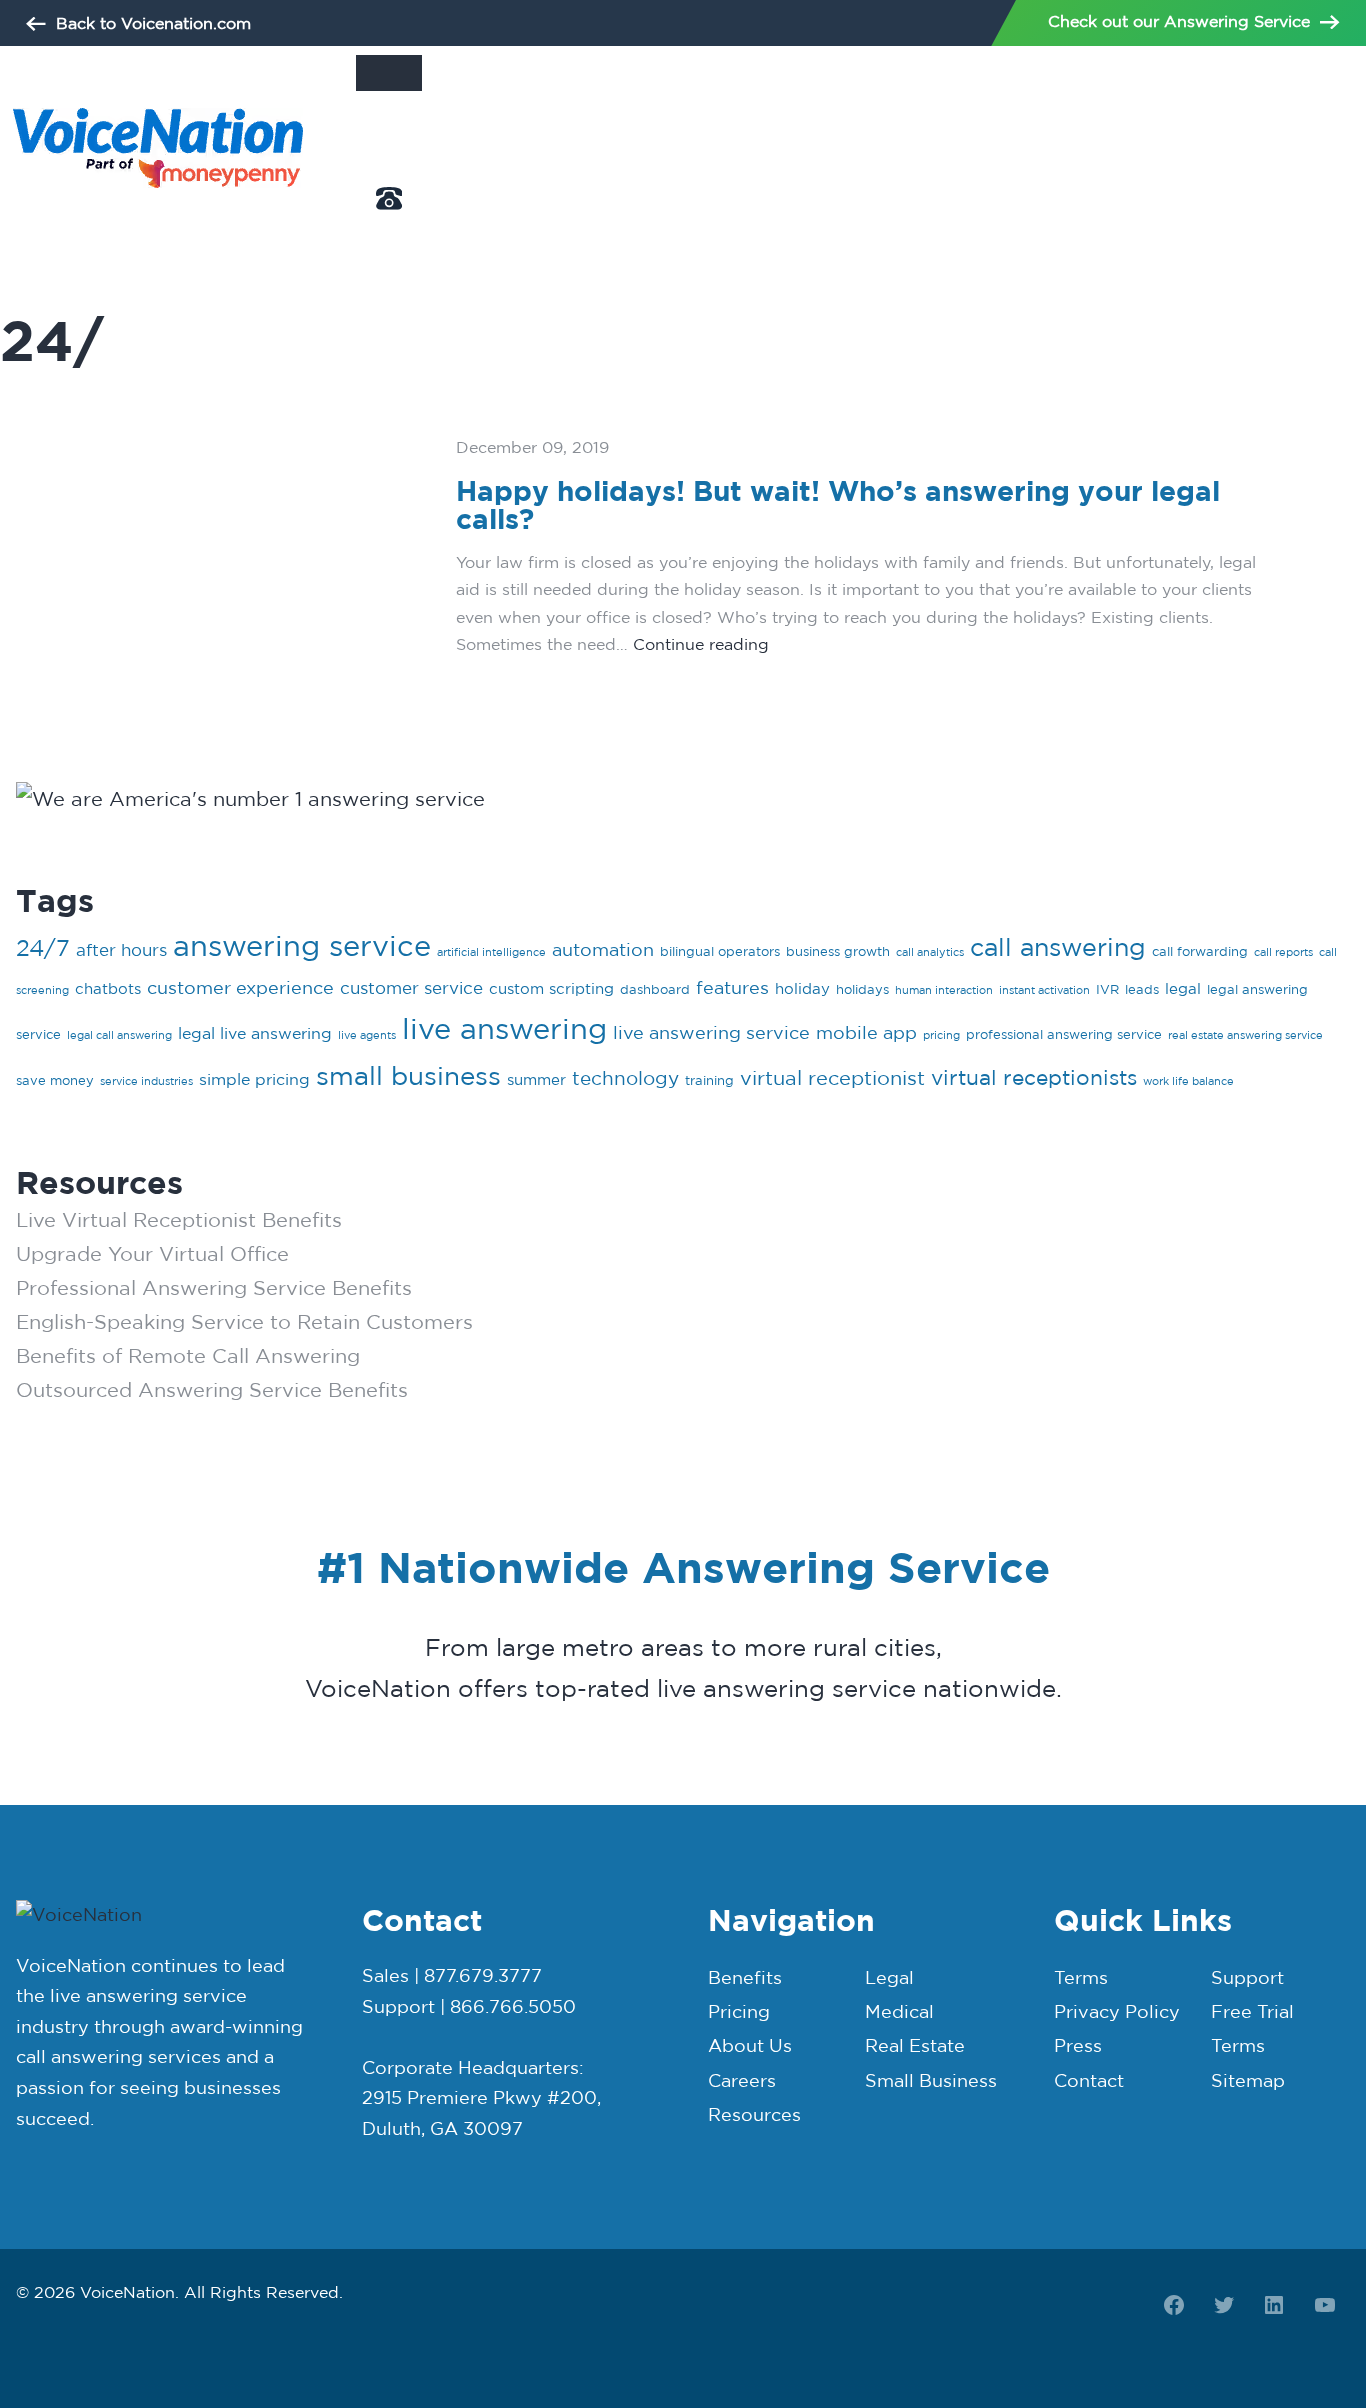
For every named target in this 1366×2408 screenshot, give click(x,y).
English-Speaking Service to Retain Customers (244, 1321)
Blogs (375, 102)
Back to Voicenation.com (153, 23)
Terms (1081, 1977)
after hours (121, 949)
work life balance (1188, 1081)
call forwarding (1200, 951)
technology (625, 1078)
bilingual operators (720, 951)
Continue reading (701, 644)
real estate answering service (1245, 1035)
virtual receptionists (1034, 1077)
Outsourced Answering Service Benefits (212, 1389)
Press (1078, 2045)
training (709, 1080)
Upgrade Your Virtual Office (152, 1253)
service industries (146, 1081)
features (732, 987)
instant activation (1044, 990)
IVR (1107, 989)
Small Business (931, 2080)
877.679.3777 (400, 231)
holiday (802, 988)
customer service (411, 987)
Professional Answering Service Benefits (214, 1287)
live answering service (711, 1032)
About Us (389, 173)
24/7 (43, 947)
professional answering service (1064, 1034)
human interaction (944, 990)
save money (55, 1080)
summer (536, 1079)
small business (408, 1075)
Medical (899, 2011)
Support (1247, 1977)
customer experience (240, 987)
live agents (367, 1035)
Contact (1089, 2080)
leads (1142, 989)
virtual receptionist (832, 1077)
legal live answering (255, 1033)
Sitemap (1248, 2080)
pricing (941, 1035)
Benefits (745, 1977)
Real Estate (915, 2045)
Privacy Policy (1117, 2011)
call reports (1283, 952)
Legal (889, 1977)
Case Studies (400, 149)
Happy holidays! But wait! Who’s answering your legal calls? (838, 505)
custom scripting (551, 988)
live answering (504, 1028)
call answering (1058, 946)
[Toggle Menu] (389, 73)
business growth (838, 951)
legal (1183, 988)
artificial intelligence (491, 952)
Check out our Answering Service (1179, 21)
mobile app (866, 1032)
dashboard (655, 989)
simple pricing (254, 1079)
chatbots (108, 988)
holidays (862, 989)
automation (603, 949)
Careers (742, 2080)
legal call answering (119, 1035)
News (375, 126)
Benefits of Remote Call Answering (188, 1355)
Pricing (739, 2011)
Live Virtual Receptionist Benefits (179, 1219)
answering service (302, 945)
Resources (754, 2114)
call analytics (930, 952)
